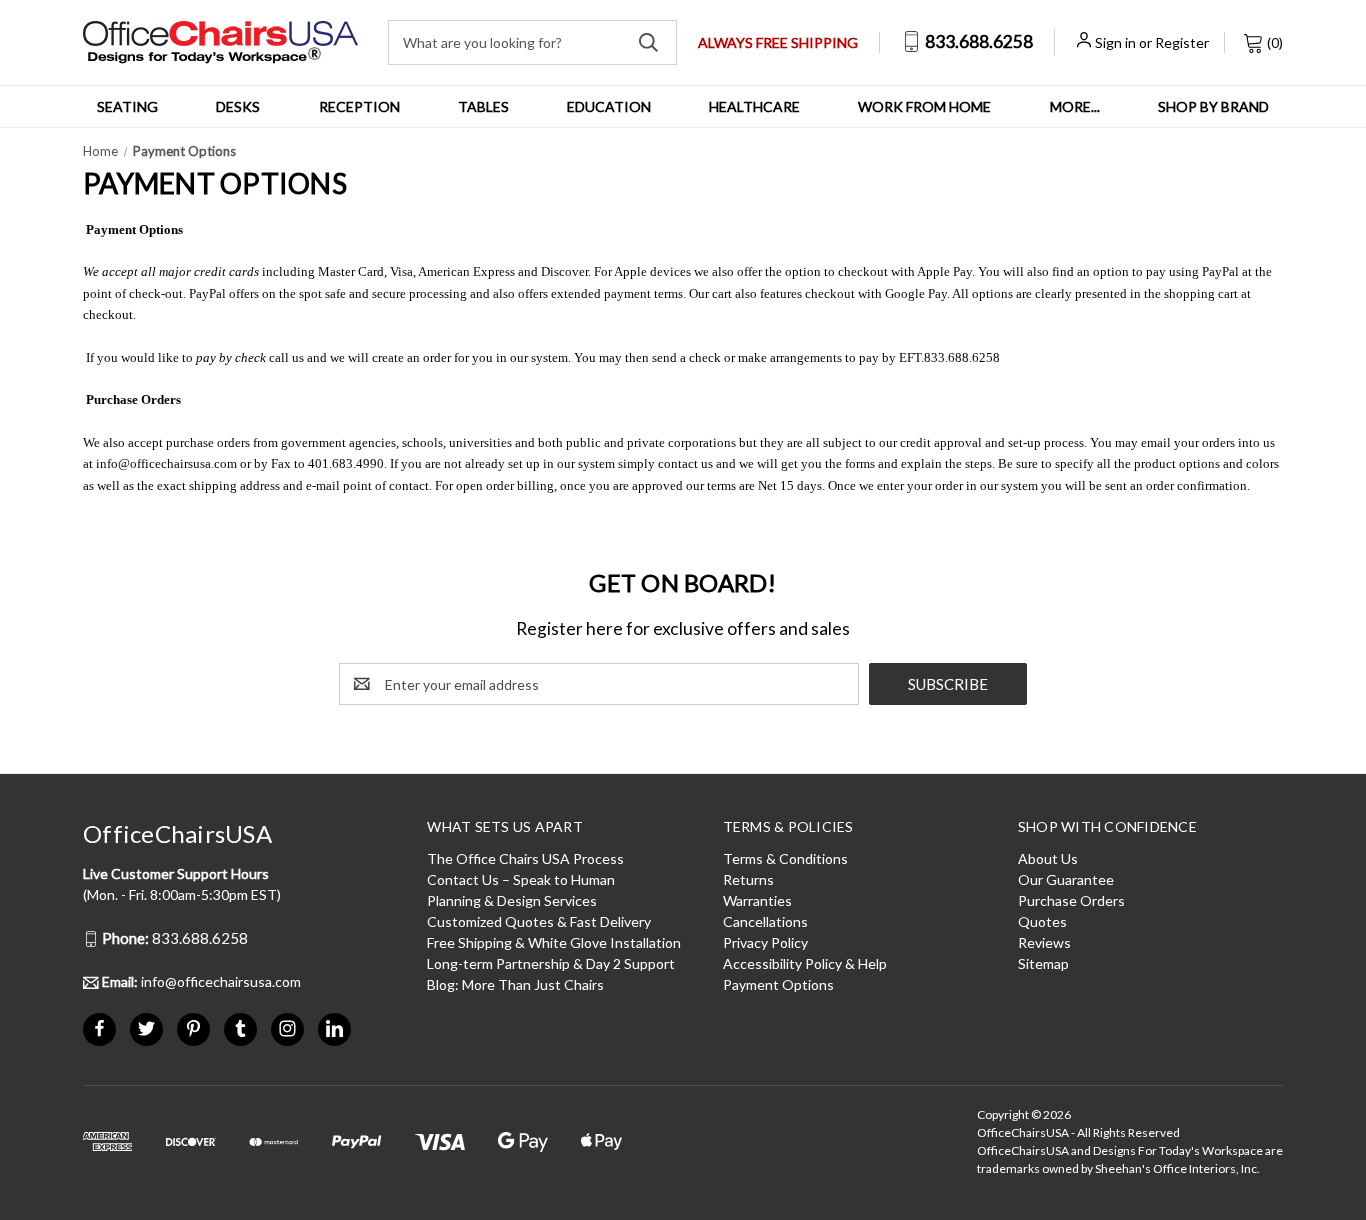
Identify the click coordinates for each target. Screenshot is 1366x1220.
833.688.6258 (977, 41)
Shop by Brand (1213, 106)
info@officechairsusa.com (166, 463)
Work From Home (924, 106)
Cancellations (765, 921)
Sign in (1115, 42)
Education (609, 106)
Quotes (1042, 921)
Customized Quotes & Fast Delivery (539, 921)
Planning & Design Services (512, 900)
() (1273, 42)
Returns (748, 879)
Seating (127, 106)
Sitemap (1043, 963)
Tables (483, 106)
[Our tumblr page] (240, 1028)
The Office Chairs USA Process (525, 858)
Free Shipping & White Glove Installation (554, 942)
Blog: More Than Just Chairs (515, 984)
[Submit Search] (648, 42)
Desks (238, 106)
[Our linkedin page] (334, 1028)
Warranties (757, 900)
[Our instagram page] (287, 1028)
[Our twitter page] (146, 1028)
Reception (359, 106)
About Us (1048, 858)
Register (1182, 42)
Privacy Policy (765, 942)
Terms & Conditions (785, 858)
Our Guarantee (1066, 879)
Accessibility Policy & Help (805, 963)
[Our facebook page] (99, 1028)
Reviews (1044, 942)
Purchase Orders (1071, 900)
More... (1075, 106)
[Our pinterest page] (193, 1028)
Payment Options (778, 984)
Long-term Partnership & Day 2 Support (551, 963)
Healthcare (754, 106)
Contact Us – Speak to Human (521, 879)
